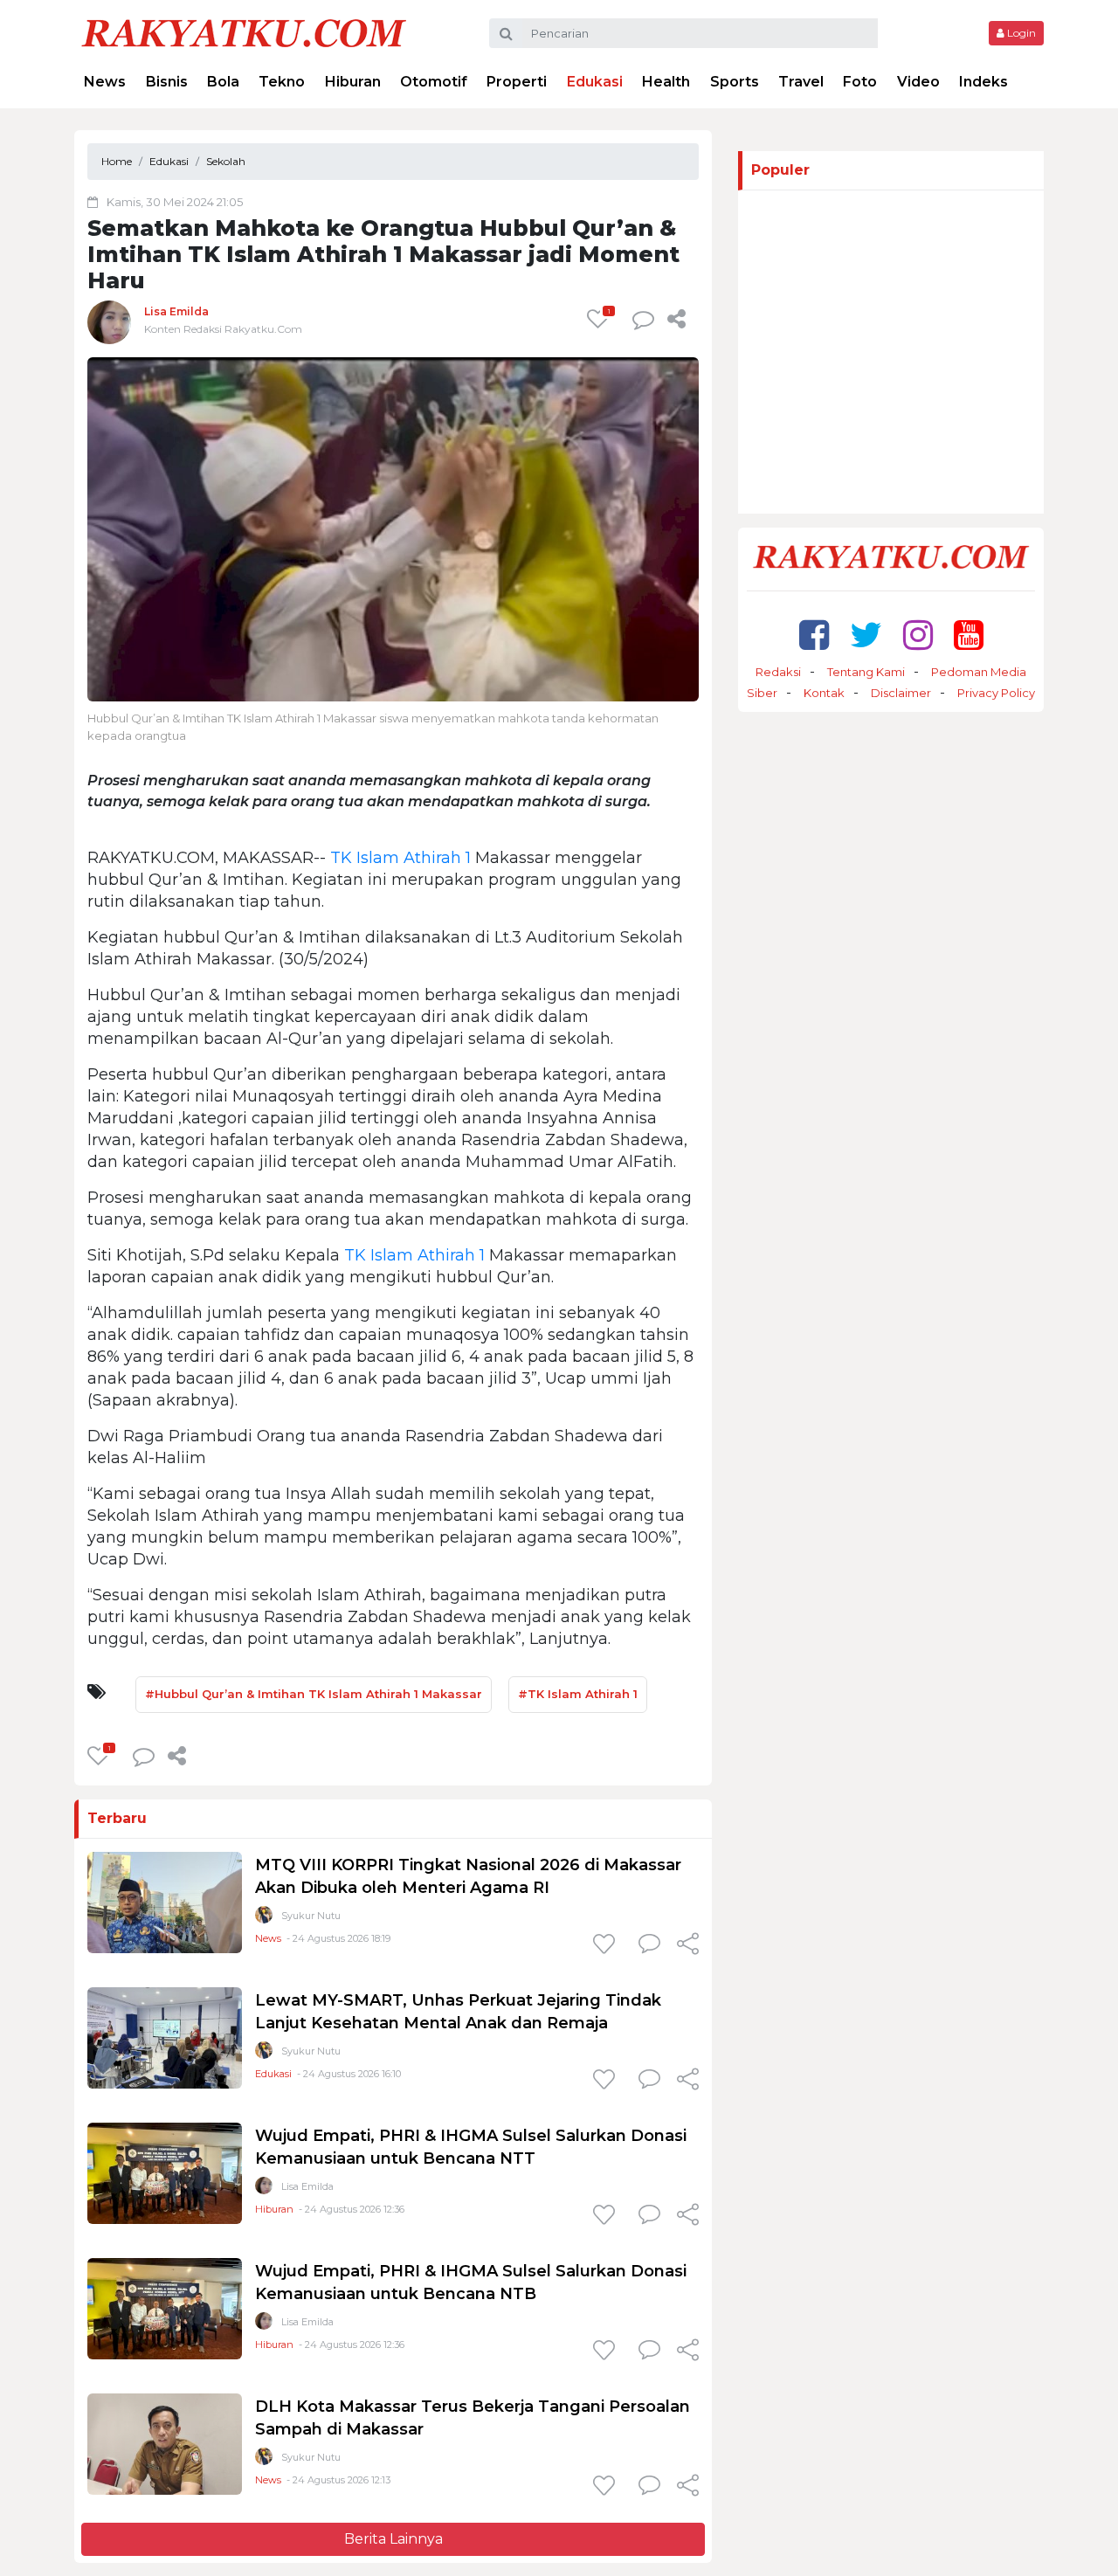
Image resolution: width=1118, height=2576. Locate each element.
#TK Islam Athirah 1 (578, 1694)
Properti (517, 82)
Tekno (282, 82)
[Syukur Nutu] (264, 1919)
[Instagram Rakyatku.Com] (918, 635)
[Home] (244, 32)
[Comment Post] (649, 1945)
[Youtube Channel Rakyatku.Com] (969, 635)
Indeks (983, 82)
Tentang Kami (866, 672)
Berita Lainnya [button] (393, 2539)
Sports (735, 82)
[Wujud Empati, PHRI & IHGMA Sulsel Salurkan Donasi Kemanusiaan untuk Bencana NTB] (165, 2308)
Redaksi (778, 672)
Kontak (824, 693)
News (105, 82)
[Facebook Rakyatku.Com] (814, 635)
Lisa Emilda (176, 311)
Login (1020, 33)
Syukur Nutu (311, 1916)
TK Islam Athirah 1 (400, 858)
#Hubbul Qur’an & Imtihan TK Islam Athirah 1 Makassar (314, 1694)
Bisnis (167, 82)
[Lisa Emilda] (109, 322)
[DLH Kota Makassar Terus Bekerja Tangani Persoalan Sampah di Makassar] (165, 2444)
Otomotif (434, 82)
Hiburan (353, 82)
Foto (860, 82)
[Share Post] (676, 319)
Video (918, 82)
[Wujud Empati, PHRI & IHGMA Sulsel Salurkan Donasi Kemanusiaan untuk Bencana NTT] (165, 2173)
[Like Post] (607, 1945)
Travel (801, 82)
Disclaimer (901, 693)
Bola (223, 82)
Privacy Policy (996, 693)
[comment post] (643, 319)
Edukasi (595, 82)
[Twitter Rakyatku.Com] (866, 635)
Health (666, 82)
